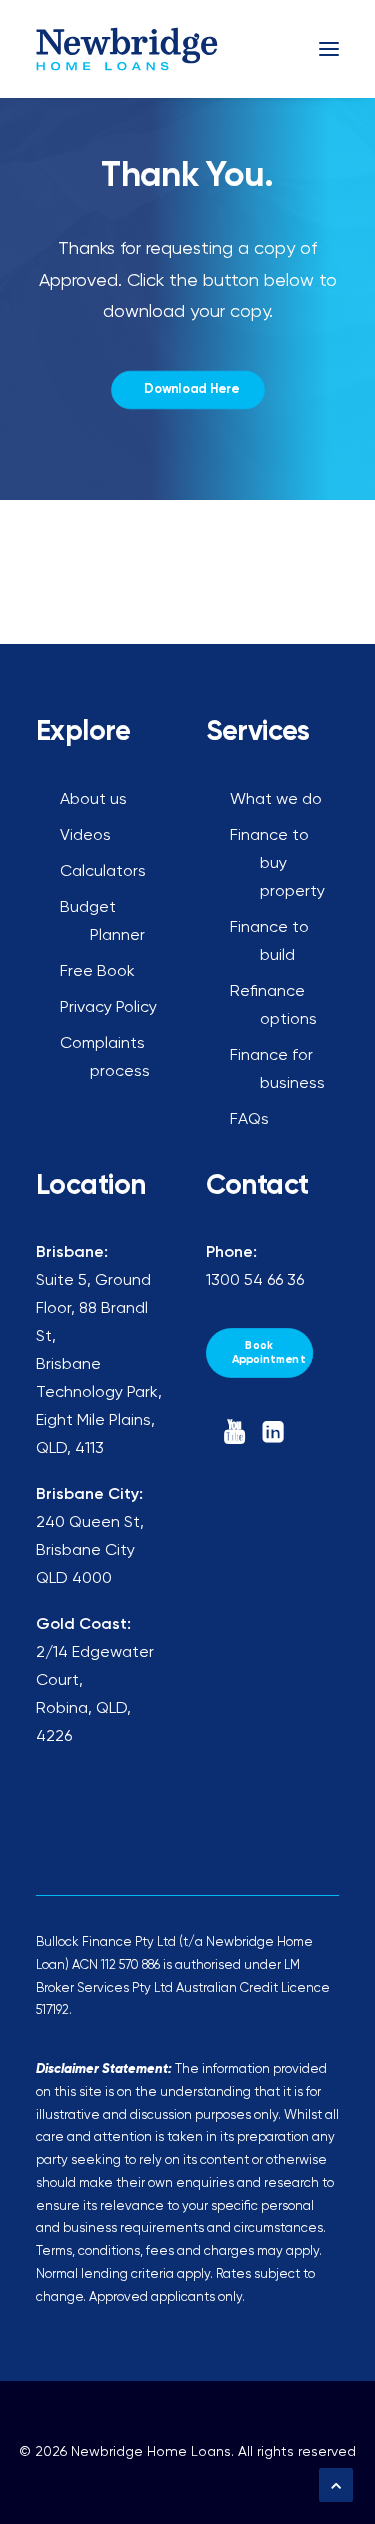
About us (93, 800)
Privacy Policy (108, 1008)
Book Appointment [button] (268, 1352)
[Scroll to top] (336, 2485)
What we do (276, 800)
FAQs (249, 1120)
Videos (85, 836)
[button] (329, 49)
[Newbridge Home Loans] (127, 49)
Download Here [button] (191, 389)
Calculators (103, 872)
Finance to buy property (277, 864)
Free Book (97, 972)
